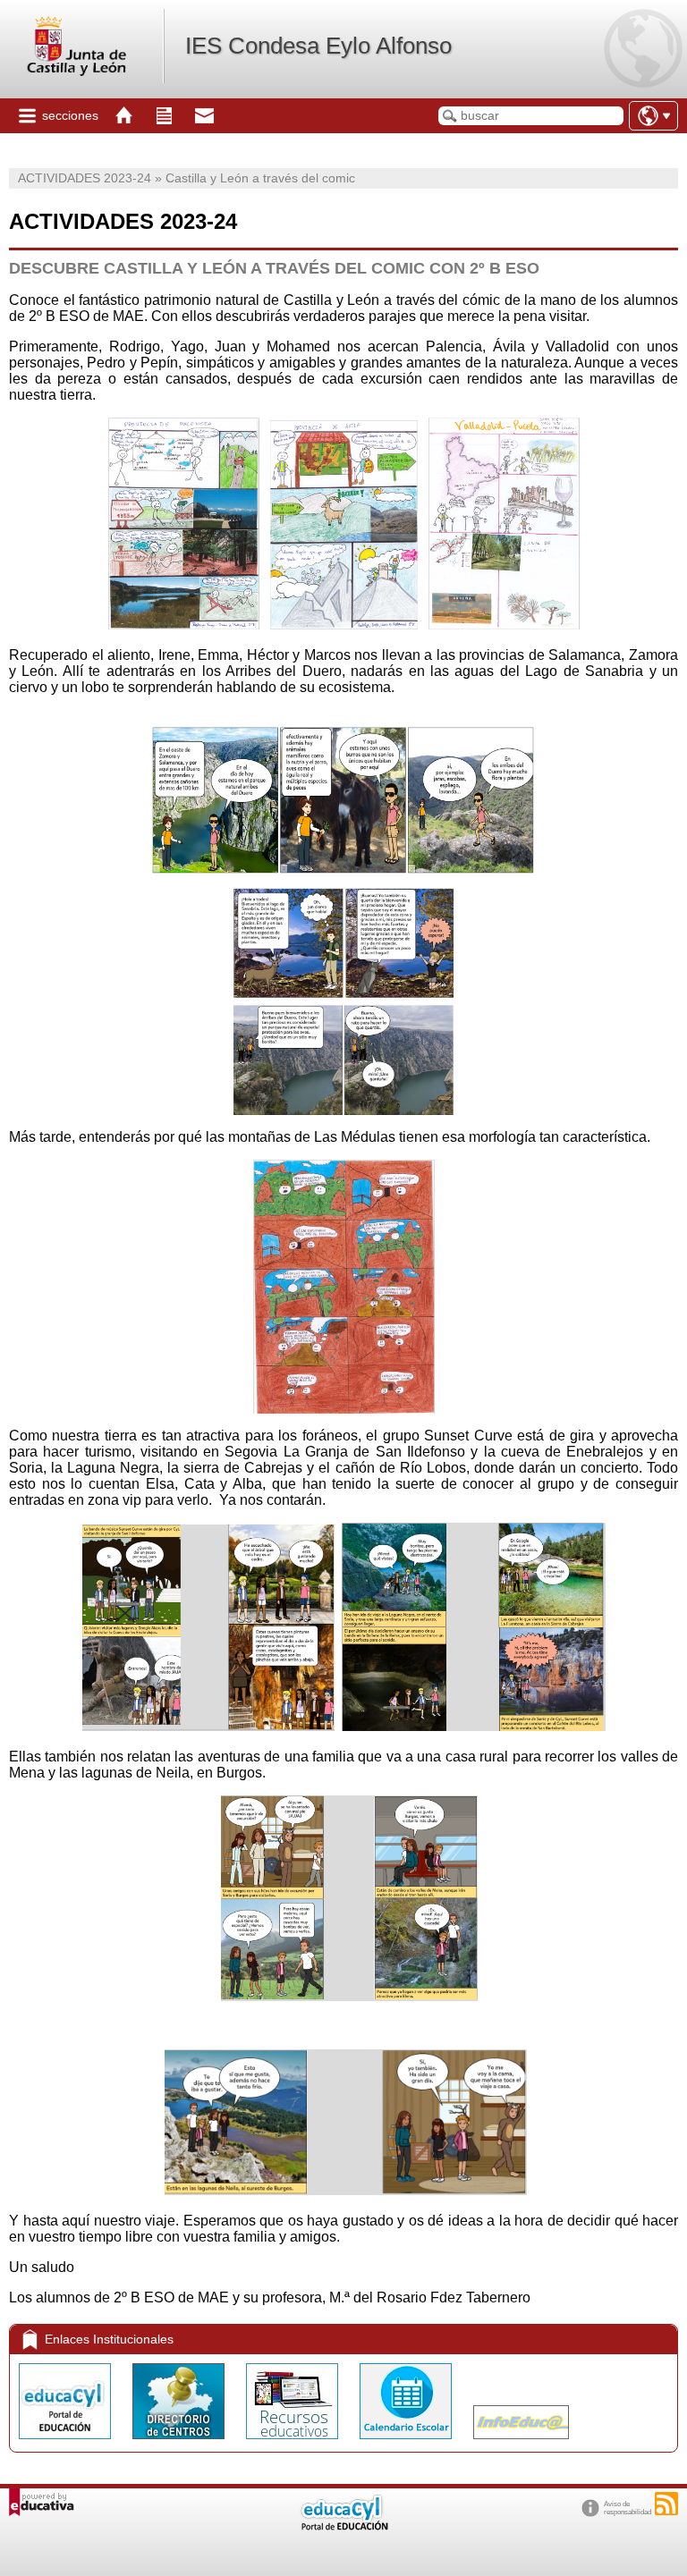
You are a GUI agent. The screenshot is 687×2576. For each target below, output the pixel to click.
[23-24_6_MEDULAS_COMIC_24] (344, 1409)
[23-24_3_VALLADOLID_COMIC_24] (504, 625)
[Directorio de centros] (180, 2443)
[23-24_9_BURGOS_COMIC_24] (349, 1996)
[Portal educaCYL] (67, 2443)
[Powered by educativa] (42, 2502)
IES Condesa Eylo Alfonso (318, 46)
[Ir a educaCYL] (343, 2526)
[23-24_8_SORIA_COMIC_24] (474, 1726)
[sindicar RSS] (666, 2504)
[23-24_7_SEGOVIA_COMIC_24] (208, 1726)
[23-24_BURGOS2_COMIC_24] (346, 2190)
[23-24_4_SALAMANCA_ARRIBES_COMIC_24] (343, 800)
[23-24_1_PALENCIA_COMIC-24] (184, 625)
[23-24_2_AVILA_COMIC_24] (344, 625)
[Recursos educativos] (294, 2443)
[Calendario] (407, 2443)
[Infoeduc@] (521, 2443)
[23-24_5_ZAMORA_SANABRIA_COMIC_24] (343, 1110)
